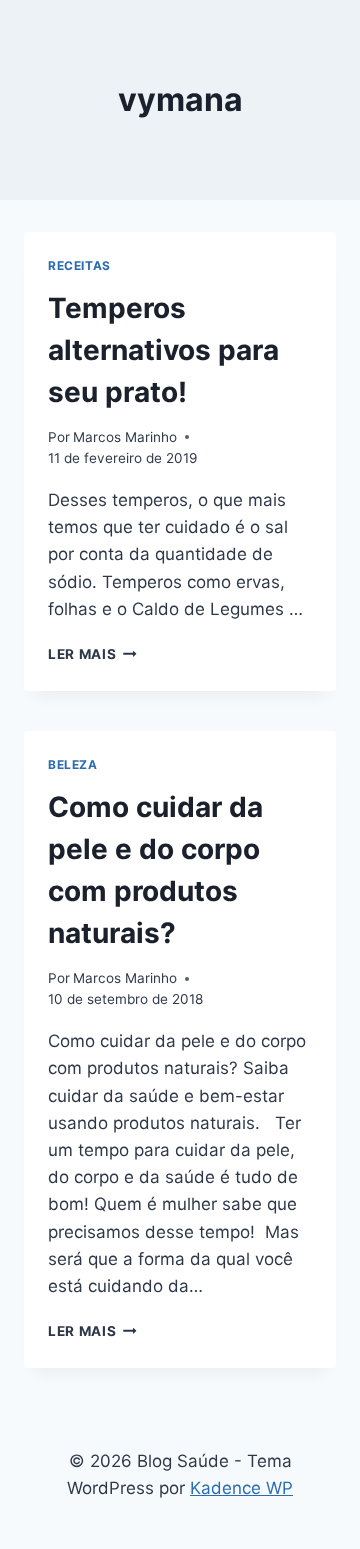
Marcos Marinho (125, 437)
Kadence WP (241, 1488)
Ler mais (92, 654)
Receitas (79, 265)
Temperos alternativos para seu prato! (163, 350)
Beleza (73, 764)
